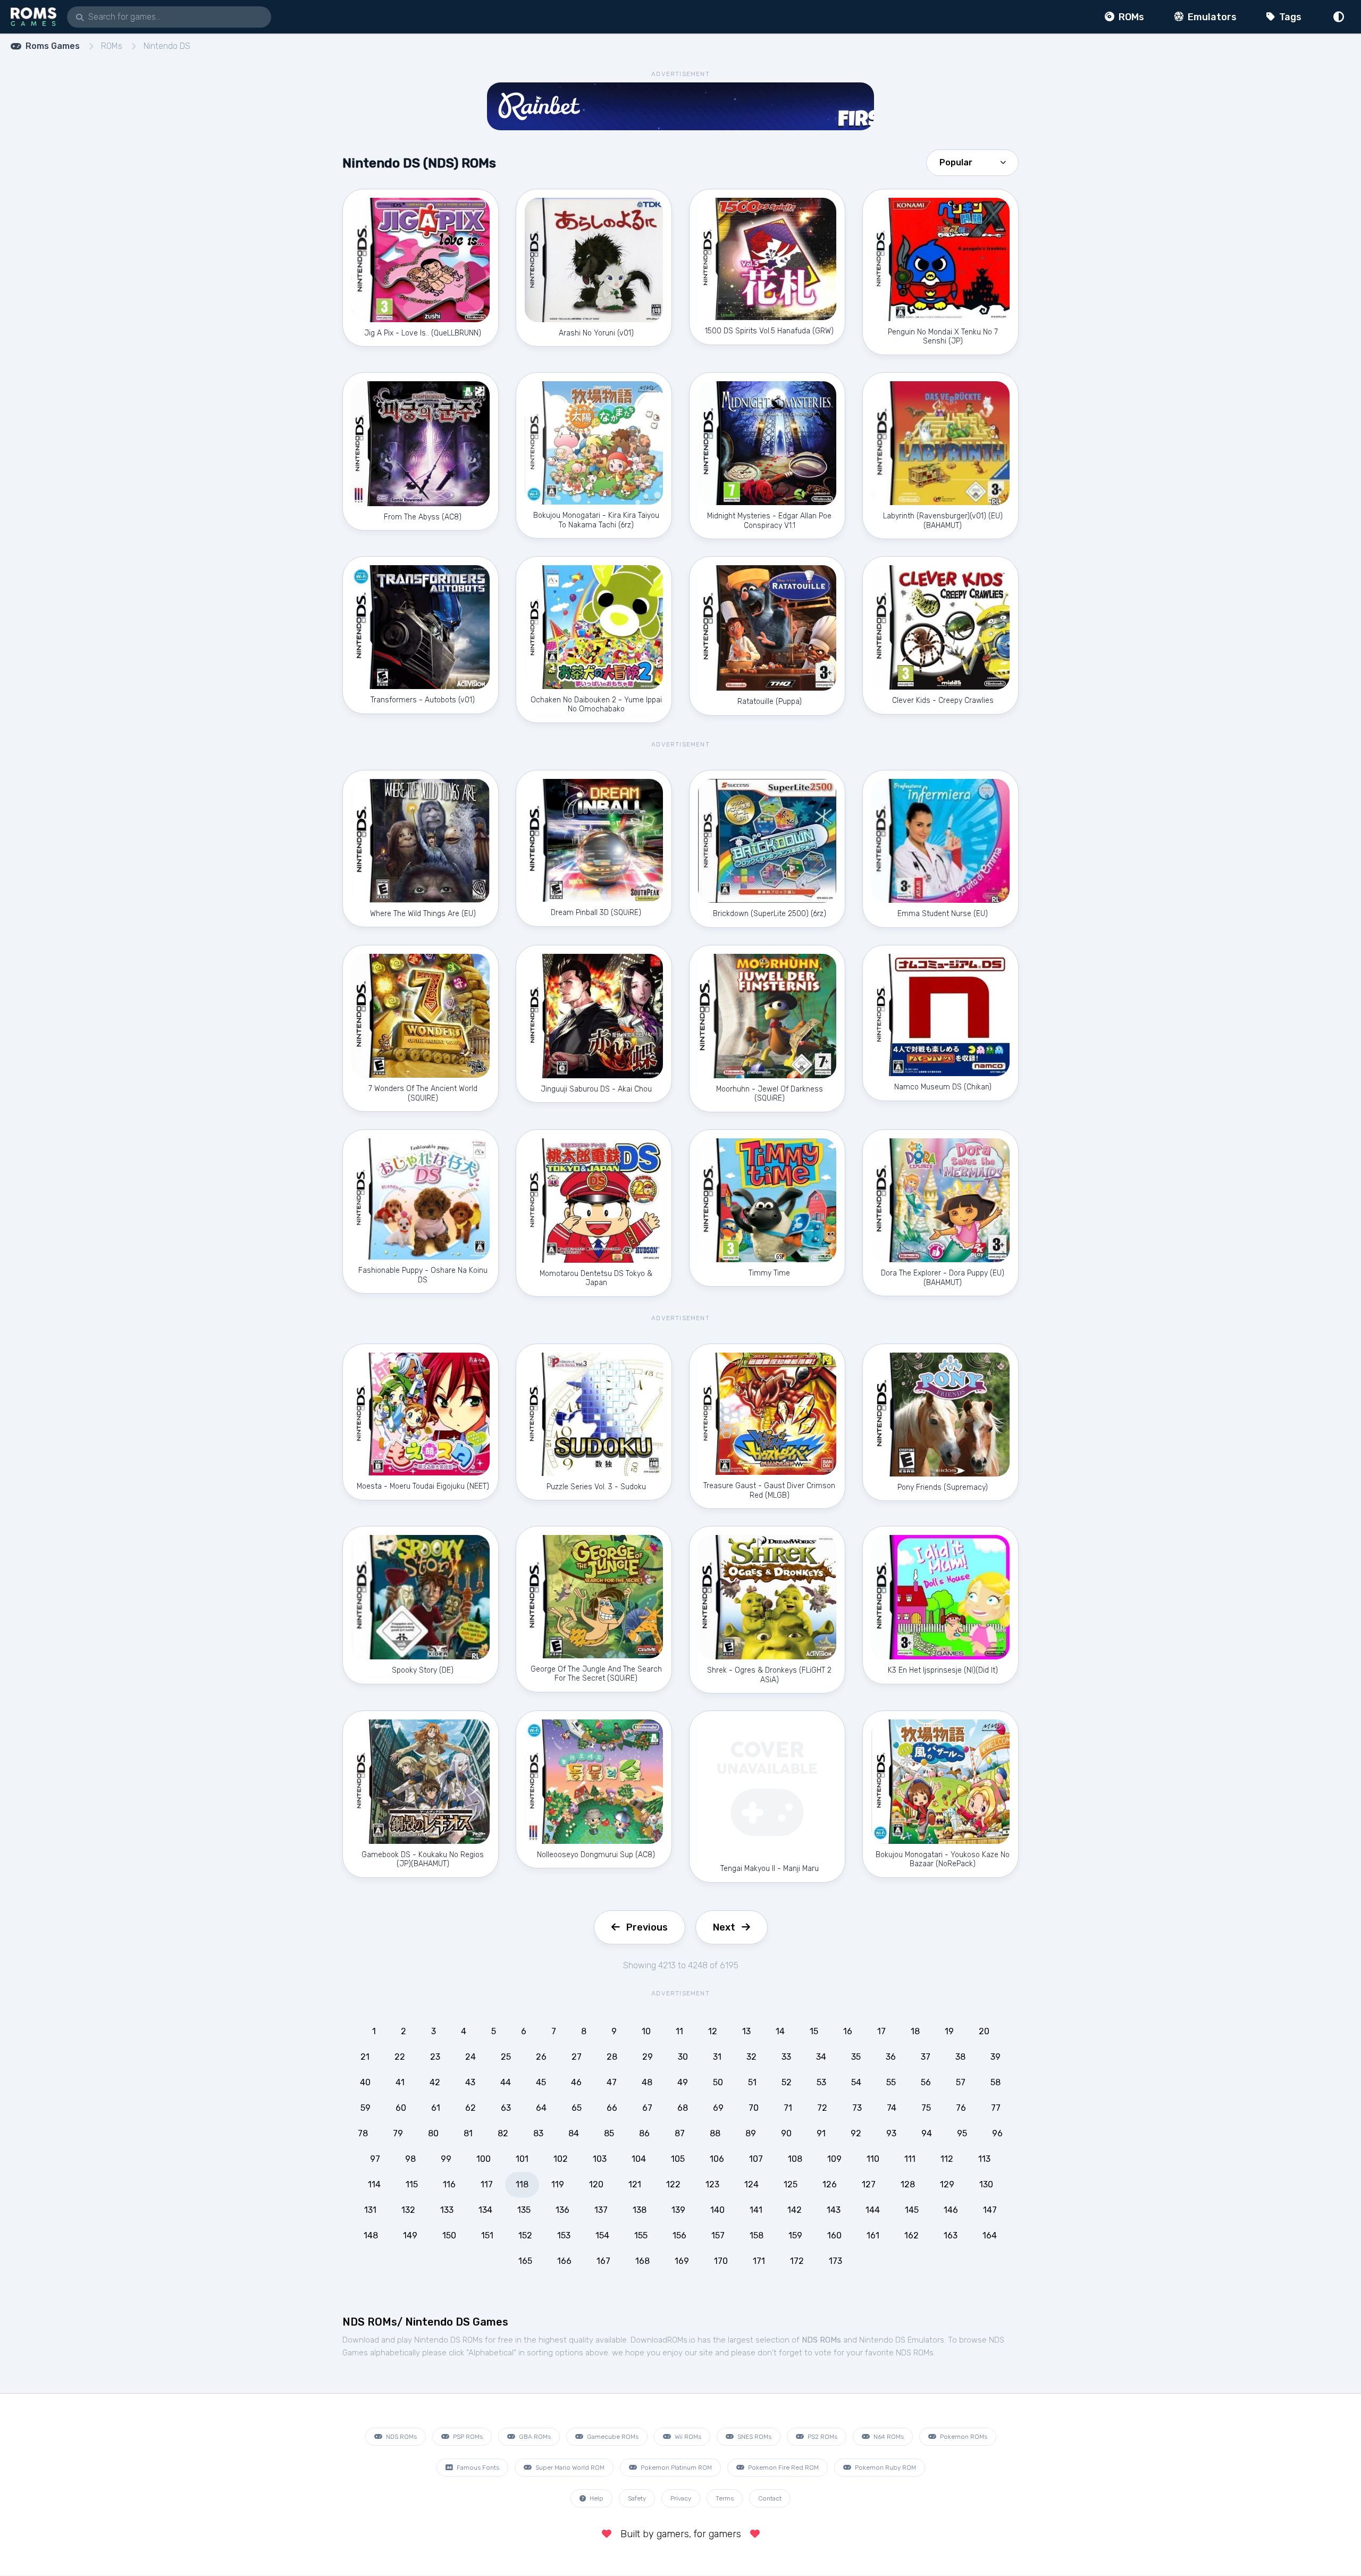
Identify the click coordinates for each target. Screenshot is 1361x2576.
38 (960, 2057)
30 (683, 2057)
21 (365, 2057)
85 (609, 2133)
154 (602, 2235)
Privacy (681, 2498)
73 (857, 2108)
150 (449, 2235)
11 (679, 2031)
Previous (647, 1927)
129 (947, 2184)
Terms (725, 2498)
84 (574, 2133)
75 (926, 2108)
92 (856, 2133)
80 (433, 2133)
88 (715, 2133)
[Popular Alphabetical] (972, 162)
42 (435, 2082)
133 (447, 2210)
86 (644, 2133)
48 (647, 2082)
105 (678, 2159)
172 (797, 2261)
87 (680, 2133)
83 (538, 2133)
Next (724, 1927)
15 (814, 2031)
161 (873, 2235)
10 (646, 2031)
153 (564, 2235)
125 (791, 2184)
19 (949, 2031)
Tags (1289, 17)
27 (577, 2057)
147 (990, 2210)
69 (718, 2108)
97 (375, 2159)
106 (717, 2159)
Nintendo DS (167, 46)
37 (926, 2057)
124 (751, 2184)
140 (717, 2210)
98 (410, 2159)
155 (641, 2235)
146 (951, 2210)
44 (506, 2082)
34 (821, 2057)
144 (873, 2210)
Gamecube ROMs (612, 2437)
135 (524, 2210)
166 (564, 2261)
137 (601, 2210)
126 (830, 2184)
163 (951, 2235)
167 (603, 2261)
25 (506, 2057)
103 (600, 2159)
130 (986, 2184)
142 (795, 2210)
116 (449, 2184)
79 (398, 2133)
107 (756, 2159)
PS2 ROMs (822, 2437)
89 (751, 2133)
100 (484, 2159)
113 (984, 2159)
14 (780, 2031)
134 (485, 2210)
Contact (770, 2498)
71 (788, 2108)
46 (576, 2082)
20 (984, 2031)
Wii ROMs (687, 2437)
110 (873, 2159)
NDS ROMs (401, 2437)
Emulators (1211, 17)
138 (640, 2210)
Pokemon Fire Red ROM (783, 2468)
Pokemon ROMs (963, 2437)
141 (756, 2210)
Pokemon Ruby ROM (885, 2468)
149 (410, 2235)
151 (487, 2235)
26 (541, 2057)
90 (786, 2133)
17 (881, 2031)
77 (996, 2108)
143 (834, 2210)
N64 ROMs (888, 2437)
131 (370, 2210)
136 (562, 2210)
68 (683, 2108)
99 (446, 2159)
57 (961, 2082)
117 (487, 2184)
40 (365, 2082)
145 (912, 2210)
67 (647, 2108)
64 (541, 2108)
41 (400, 2082)
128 (908, 2184)
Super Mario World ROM (569, 2468)
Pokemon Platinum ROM (675, 2468)
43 (470, 2082)
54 (856, 2082)
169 (682, 2261)
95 (962, 2133)
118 (522, 2184)
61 (436, 2108)
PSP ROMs (467, 2437)
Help (596, 2498)
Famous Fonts (477, 2468)
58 (995, 2082)
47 (612, 2082)
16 (848, 2031)
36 (891, 2057)
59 (366, 2108)
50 (718, 2082)
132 (408, 2210)
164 (990, 2235)
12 (713, 2031)
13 (746, 2031)
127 (869, 2184)
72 (822, 2108)
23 (435, 2057)
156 (679, 2235)
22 (400, 2057)
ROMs (1130, 17)
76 (961, 2108)
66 (612, 2108)
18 (915, 2031)
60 (401, 2108)
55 (891, 2082)
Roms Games (53, 46)
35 (856, 2057)
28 (612, 2057)
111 (910, 2159)
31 (717, 2057)
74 (892, 2108)
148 (371, 2235)
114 (374, 2184)
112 (947, 2159)
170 (721, 2261)
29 (648, 2057)
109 (834, 2159)
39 (995, 2057)
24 (471, 2057)
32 (751, 2057)
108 (795, 2159)
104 (639, 2159)
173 (835, 2261)
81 (468, 2133)
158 (757, 2235)
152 (525, 2235)
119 (558, 2184)
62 (471, 2108)
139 (678, 2210)
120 (596, 2184)
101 (522, 2159)
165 (525, 2261)
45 (541, 2082)
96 (997, 2133)
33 (786, 2057)
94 (927, 2133)
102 (561, 2159)
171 (759, 2261)
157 (718, 2235)
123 (712, 2184)
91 (821, 2133)
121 (635, 2184)
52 (787, 2082)
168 (642, 2261)
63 (506, 2108)
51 (752, 2082)
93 (891, 2133)
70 (754, 2108)
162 (911, 2235)
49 (683, 2082)
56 (926, 2082)
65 (577, 2108)
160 (834, 2235)
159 (795, 2235)
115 (412, 2184)
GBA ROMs (534, 2437)
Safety (637, 2498)
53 (821, 2082)
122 (673, 2184)
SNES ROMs (754, 2437)
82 (503, 2133)
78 (363, 2133)
